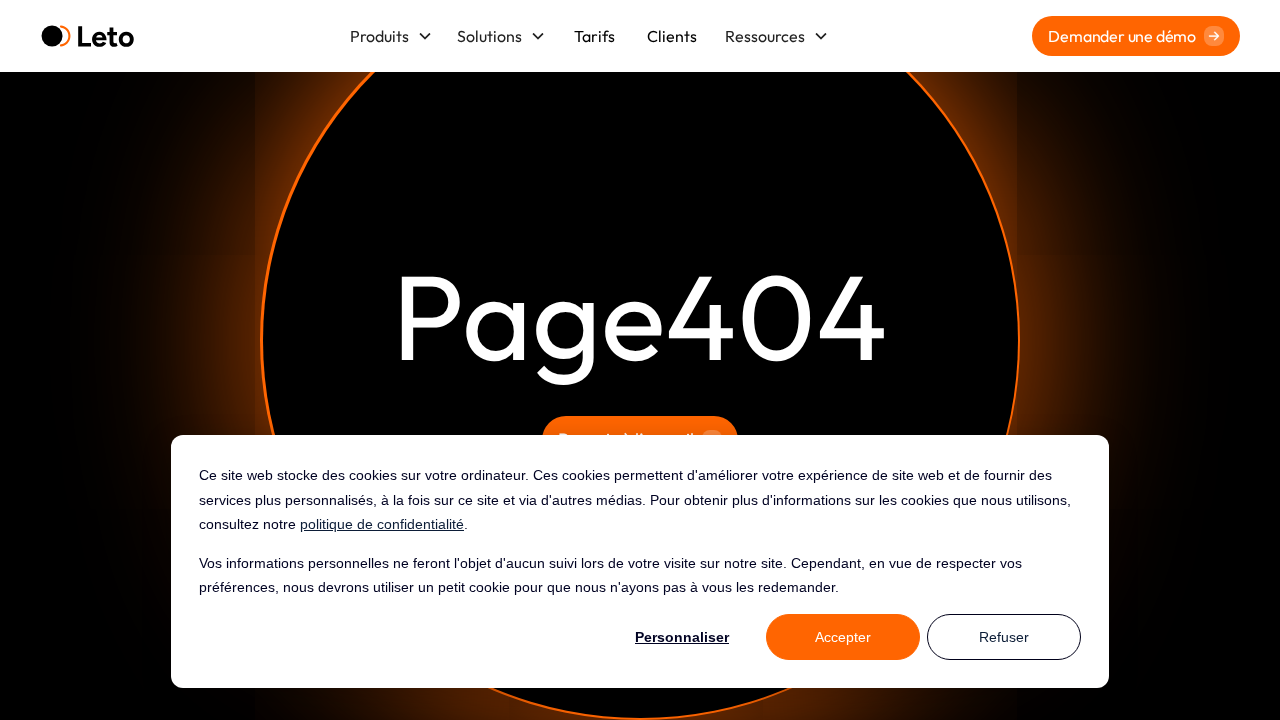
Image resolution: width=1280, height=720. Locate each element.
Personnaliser (682, 637)
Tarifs (594, 36)
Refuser (1004, 637)
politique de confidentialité (382, 524)
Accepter (843, 637)
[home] (87, 36)
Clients (672, 36)
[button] (391, 36)
